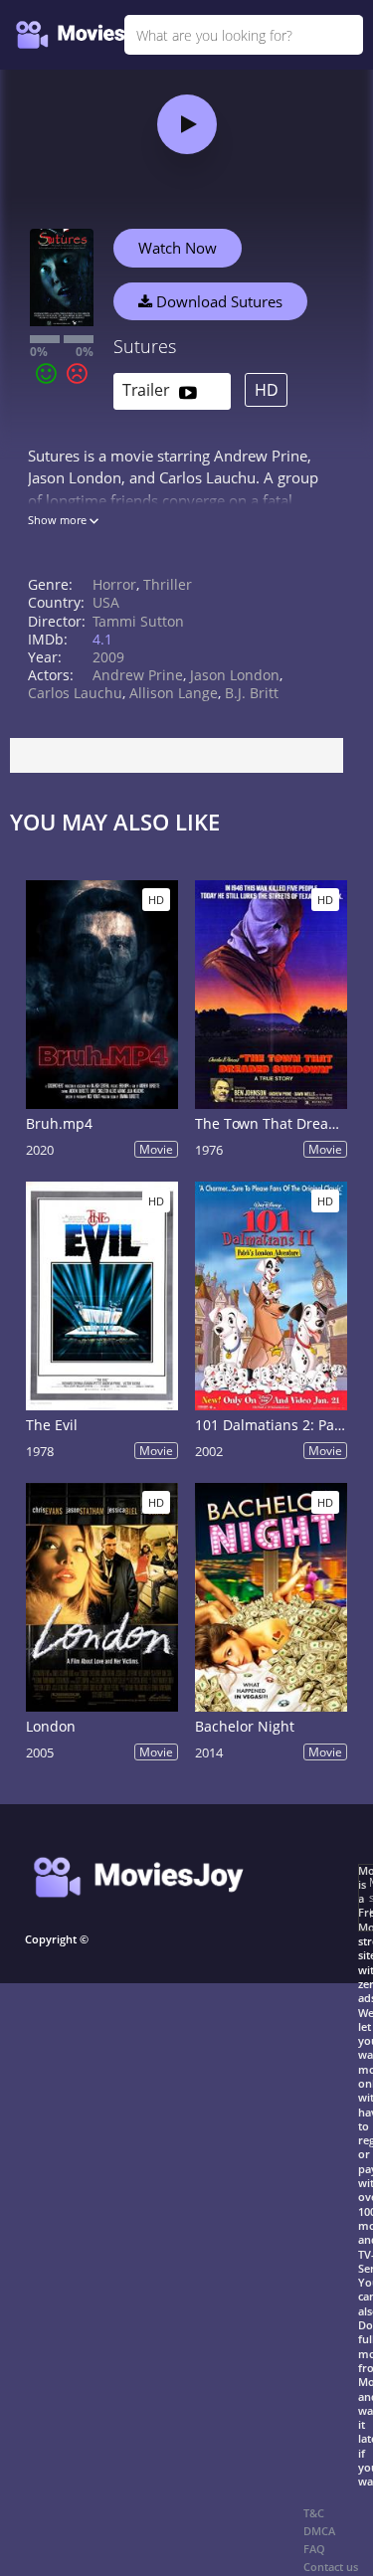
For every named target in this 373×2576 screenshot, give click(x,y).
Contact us (331, 2567)
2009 (108, 657)
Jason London (235, 675)
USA (106, 602)
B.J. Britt (252, 693)
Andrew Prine (138, 675)
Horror (114, 584)
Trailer (148, 390)
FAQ (314, 2549)
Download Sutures (217, 301)
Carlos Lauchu (75, 693)
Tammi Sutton (138, 621)
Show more (59, 520)
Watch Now (178, 248)
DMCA (319, 2531)
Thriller (168, 584)
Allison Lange (174, 693)
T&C (314, 2513)
